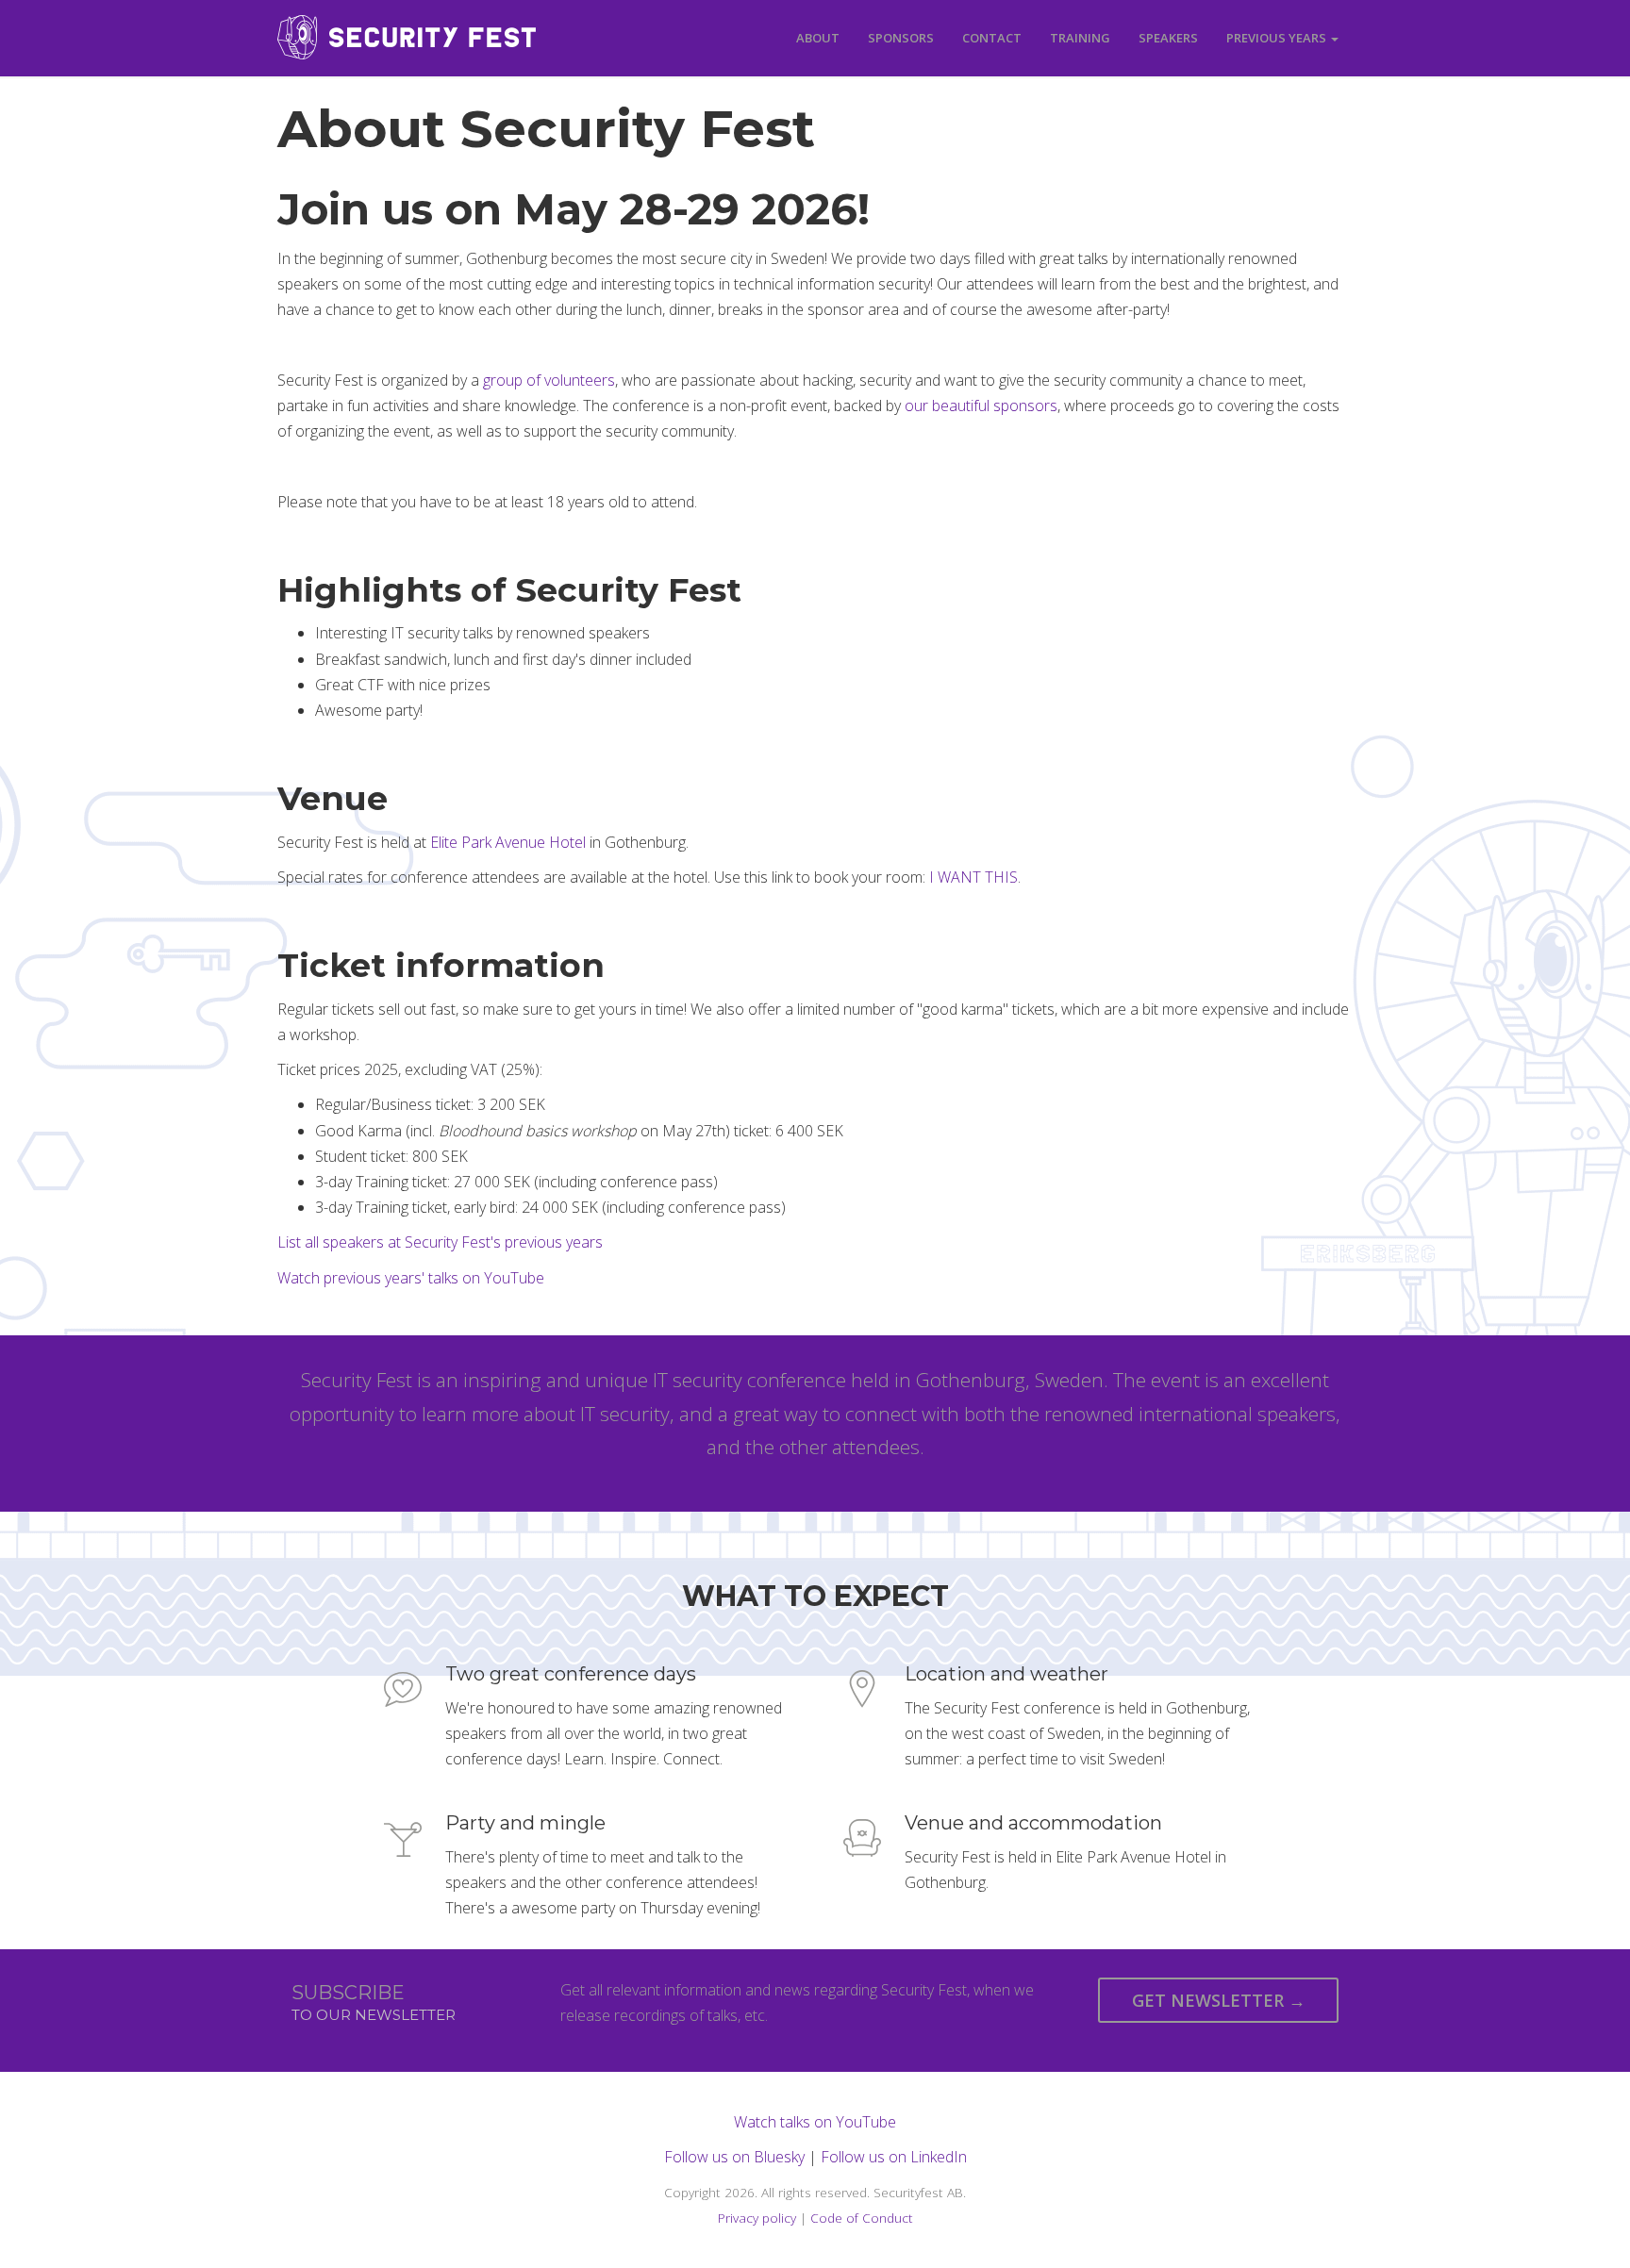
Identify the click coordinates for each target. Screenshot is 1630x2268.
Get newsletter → (1219, 2000)
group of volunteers (549, 380)
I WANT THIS (973, 877)
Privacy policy (757, 2218)
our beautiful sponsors (981, 406)
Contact (992, 38)
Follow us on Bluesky (734, 2157)
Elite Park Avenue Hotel (508, 842)
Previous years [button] (1278, 38)
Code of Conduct (862, 2218)
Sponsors (901, 38)
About (818, 38)
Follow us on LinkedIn (894, 2157)
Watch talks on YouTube (815, 2122)
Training (1080, 38)
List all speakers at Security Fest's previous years (440, 1242)
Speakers (1168, 38)
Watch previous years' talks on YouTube (411, 1278)
